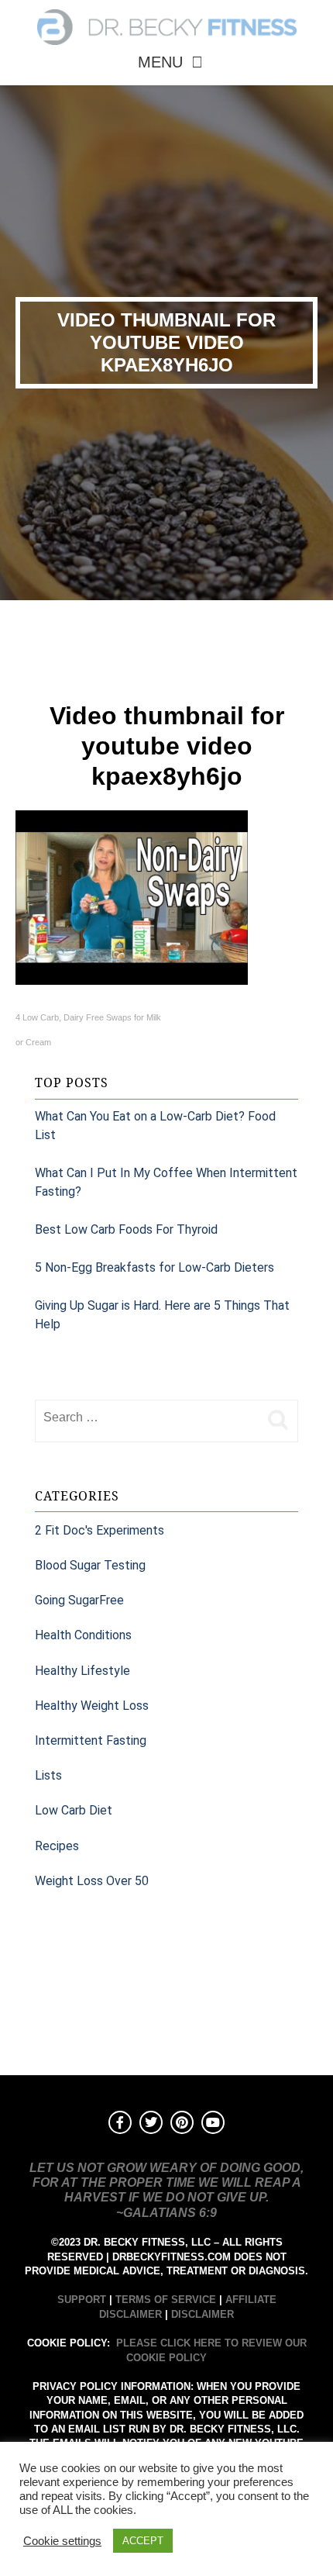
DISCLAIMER (203, 2314)
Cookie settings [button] (62, 2541)
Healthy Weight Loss (92, 1706)
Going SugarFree (79, 1600)
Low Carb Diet (74, 1810)
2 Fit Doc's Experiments (100, 1530)
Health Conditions (83, 1635)
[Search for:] (147, 1417)
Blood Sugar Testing (90, 1565)
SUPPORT (82, 2300)
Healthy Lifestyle (82, 1671)
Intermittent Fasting (91, 1740)
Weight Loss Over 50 (92, 1881)
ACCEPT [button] (143, 2541)
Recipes (57, 1846)
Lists (48, 1775)
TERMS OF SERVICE (166, 2300)
